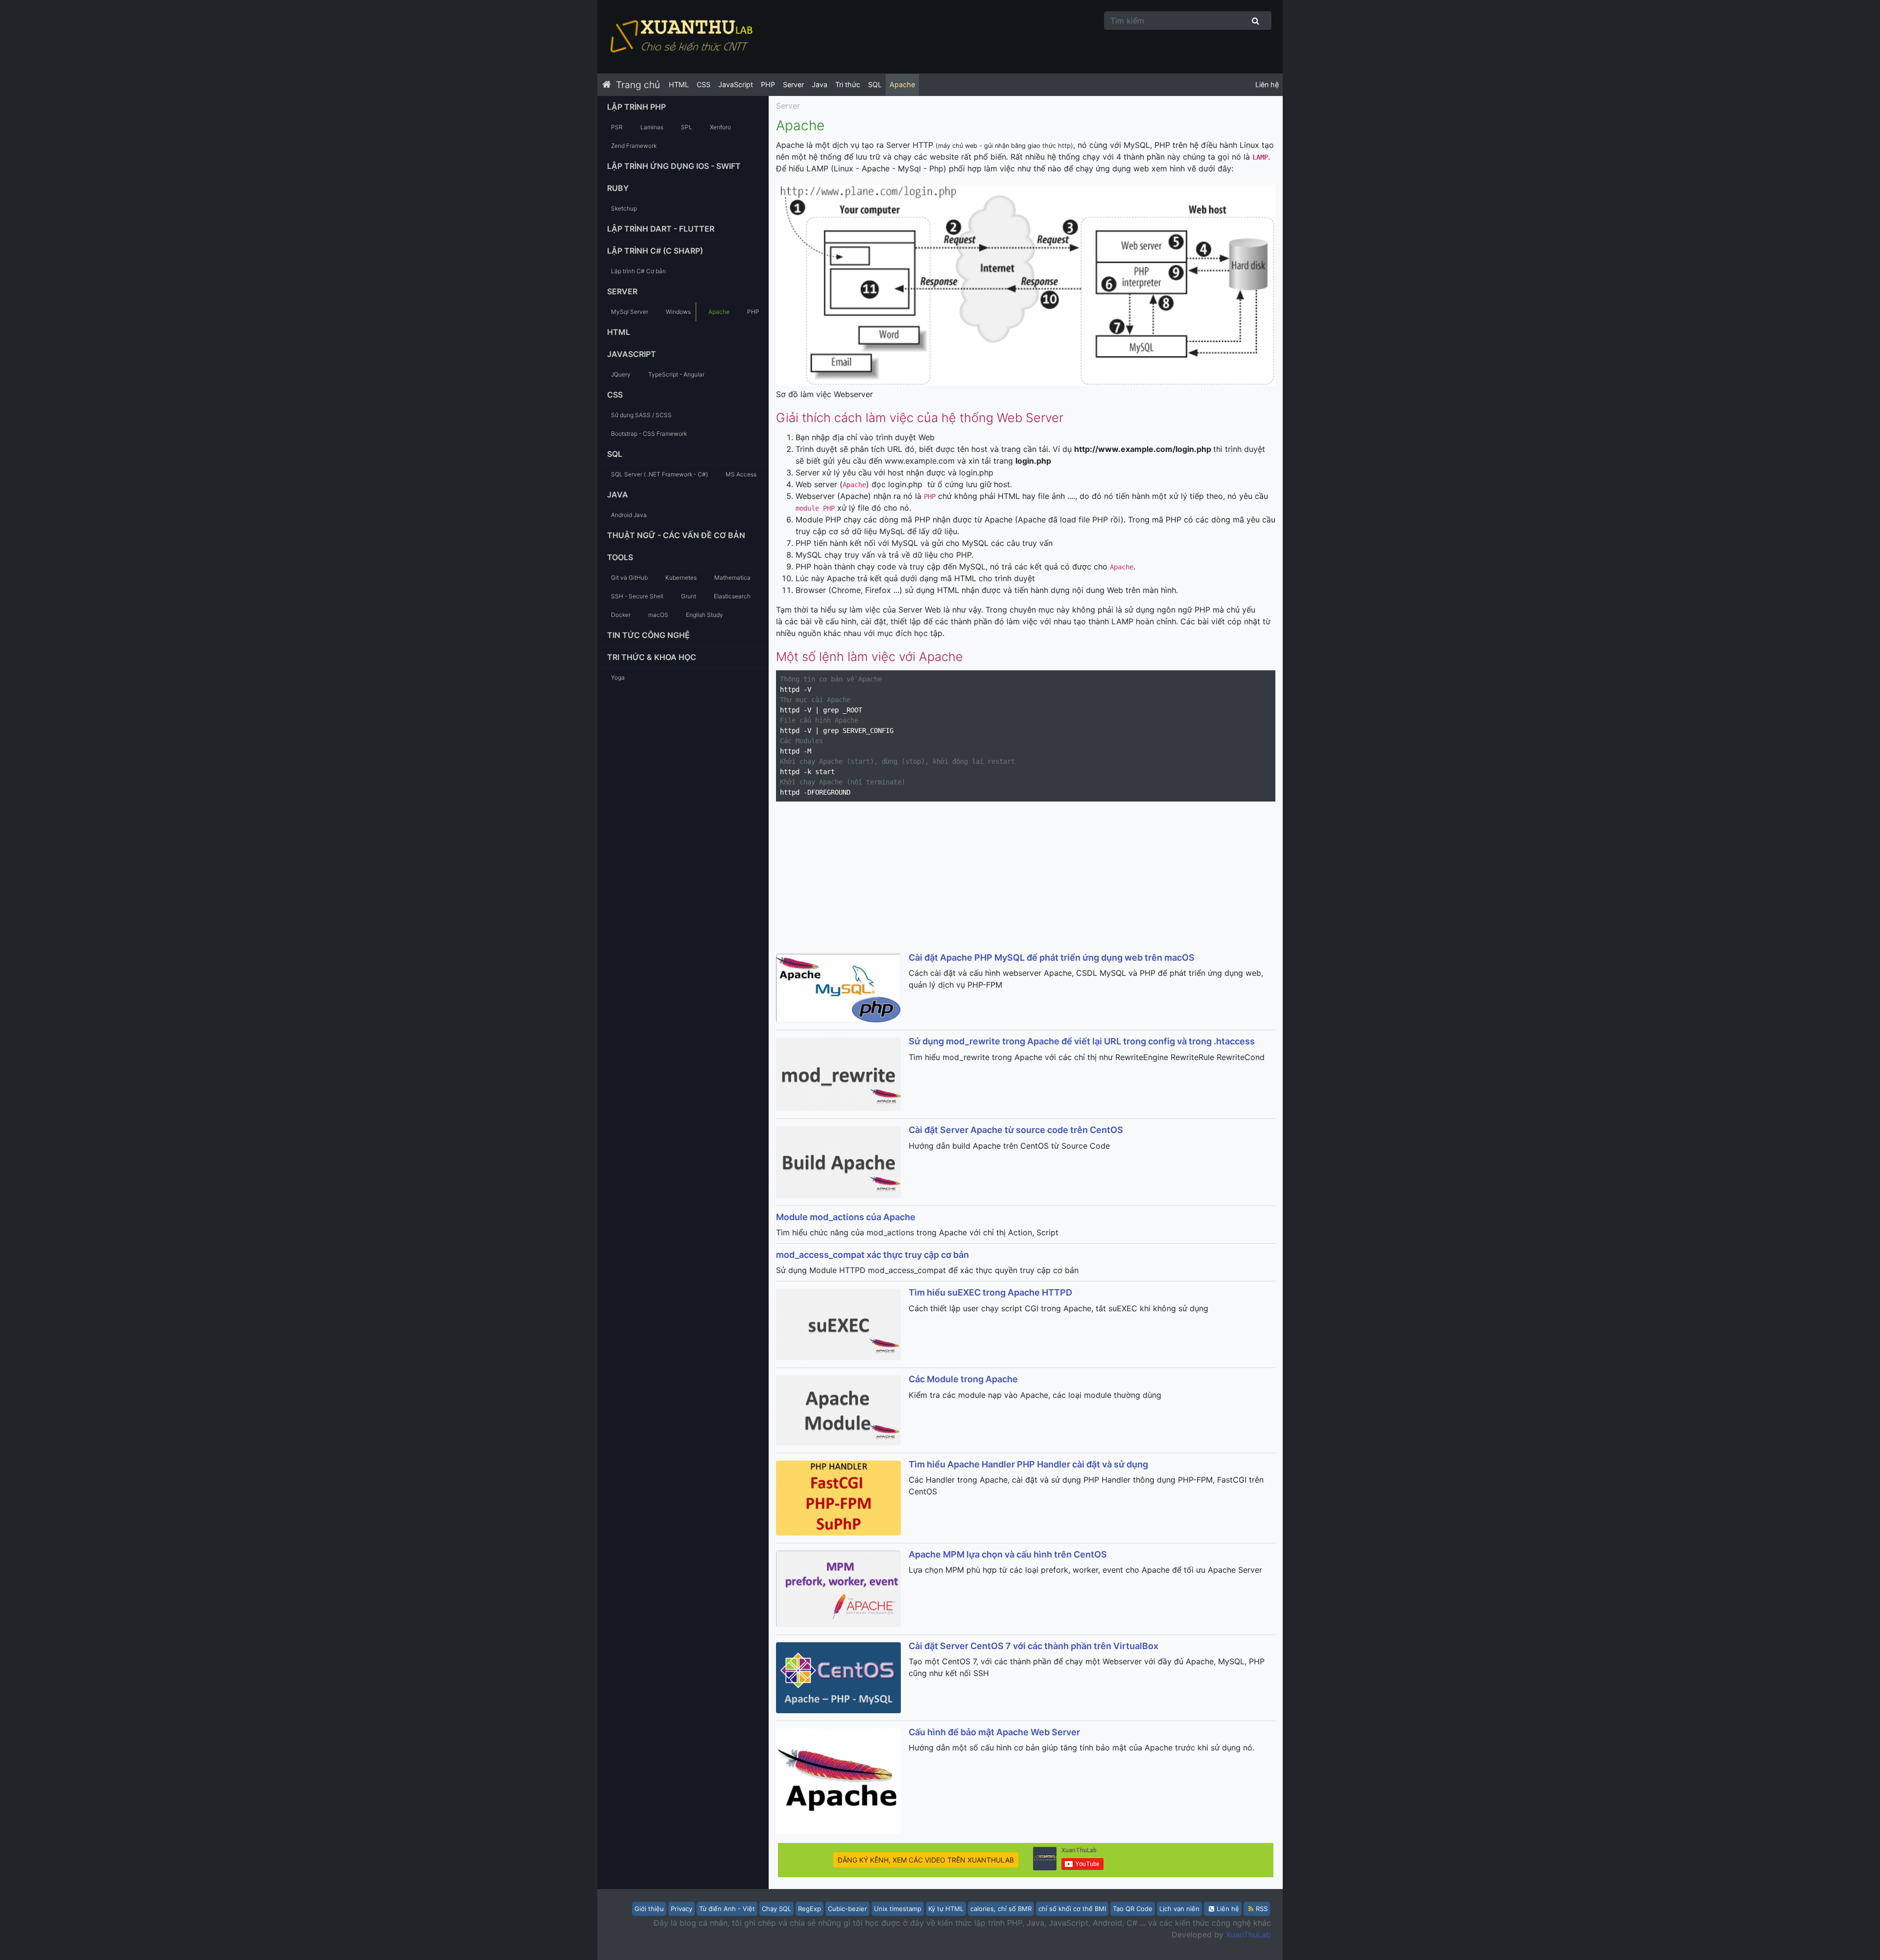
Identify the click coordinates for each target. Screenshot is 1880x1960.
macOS (658, 615)
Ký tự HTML (946, 1909)
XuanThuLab (1248, 1935)
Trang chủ (638, 85)
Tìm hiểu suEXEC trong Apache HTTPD (990, 1292)
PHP (768, 84)
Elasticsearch (732, 596)
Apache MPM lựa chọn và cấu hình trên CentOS (1008, 1554)
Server (793, 84)
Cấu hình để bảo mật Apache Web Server (994, 1732)
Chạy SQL (776, 1909)
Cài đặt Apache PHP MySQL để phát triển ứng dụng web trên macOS (1052, 957)
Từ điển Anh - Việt (727, 1909)
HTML (679, 84)
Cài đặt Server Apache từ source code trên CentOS (1016, 1130)
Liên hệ (1267, 84)
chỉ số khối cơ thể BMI (1072, 1909)
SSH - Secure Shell (637, 596)
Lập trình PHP (636, 107)
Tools (620, 557)
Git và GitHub (629, 578)
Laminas (652, 127)
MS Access (741, 474)
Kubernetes (681, 578)
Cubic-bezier (847, 1909)
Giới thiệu (649, 1909)
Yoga (618, 677)
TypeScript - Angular (676, 374)
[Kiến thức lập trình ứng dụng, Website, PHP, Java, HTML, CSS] (681, 37)
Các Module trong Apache (963, 1379)
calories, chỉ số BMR (1001, 1909)
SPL (687, 127)
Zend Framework (634, 146)
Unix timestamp (898, 1909)
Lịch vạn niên (1179, 1909)
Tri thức (848, 84)
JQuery (621, 374)
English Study (705, 615)
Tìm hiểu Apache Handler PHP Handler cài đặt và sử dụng (1028, 1464)
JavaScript (736, 84)
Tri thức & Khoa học (652, 657)
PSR (617, 127)
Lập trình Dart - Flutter (661, 229)
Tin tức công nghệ (648, 635)
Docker (621, 615)
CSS (704, 84)
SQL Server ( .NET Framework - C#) (659, 474)
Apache (902, 84)
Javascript (632, 354)
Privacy (681, 1909)
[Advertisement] (1026, 878)
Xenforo (720, 127)
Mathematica (732, 578)
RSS (1262, 1909)
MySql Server (630, 312)
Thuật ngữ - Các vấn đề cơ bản (676, 535)
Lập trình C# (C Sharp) (655, 251)
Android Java (629, 515)
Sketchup (624, 208)
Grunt (689, 596)
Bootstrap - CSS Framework (649, 434)
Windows (678, 312)
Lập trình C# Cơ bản (638, 271)
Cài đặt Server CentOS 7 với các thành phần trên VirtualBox (1034, 1646)
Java (820, 84)
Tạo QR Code (1133, 1909)
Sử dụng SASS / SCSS (641, 415)
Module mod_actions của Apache (846, 1217)
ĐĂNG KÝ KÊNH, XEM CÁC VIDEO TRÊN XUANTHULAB (926, 1860)
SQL (875, 84)
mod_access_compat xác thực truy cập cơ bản (872, 1255)
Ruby (618, 188)
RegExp (810, 1909)
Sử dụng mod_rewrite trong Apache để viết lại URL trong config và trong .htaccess (1082, 1041)
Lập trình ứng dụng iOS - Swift (674, 166)
